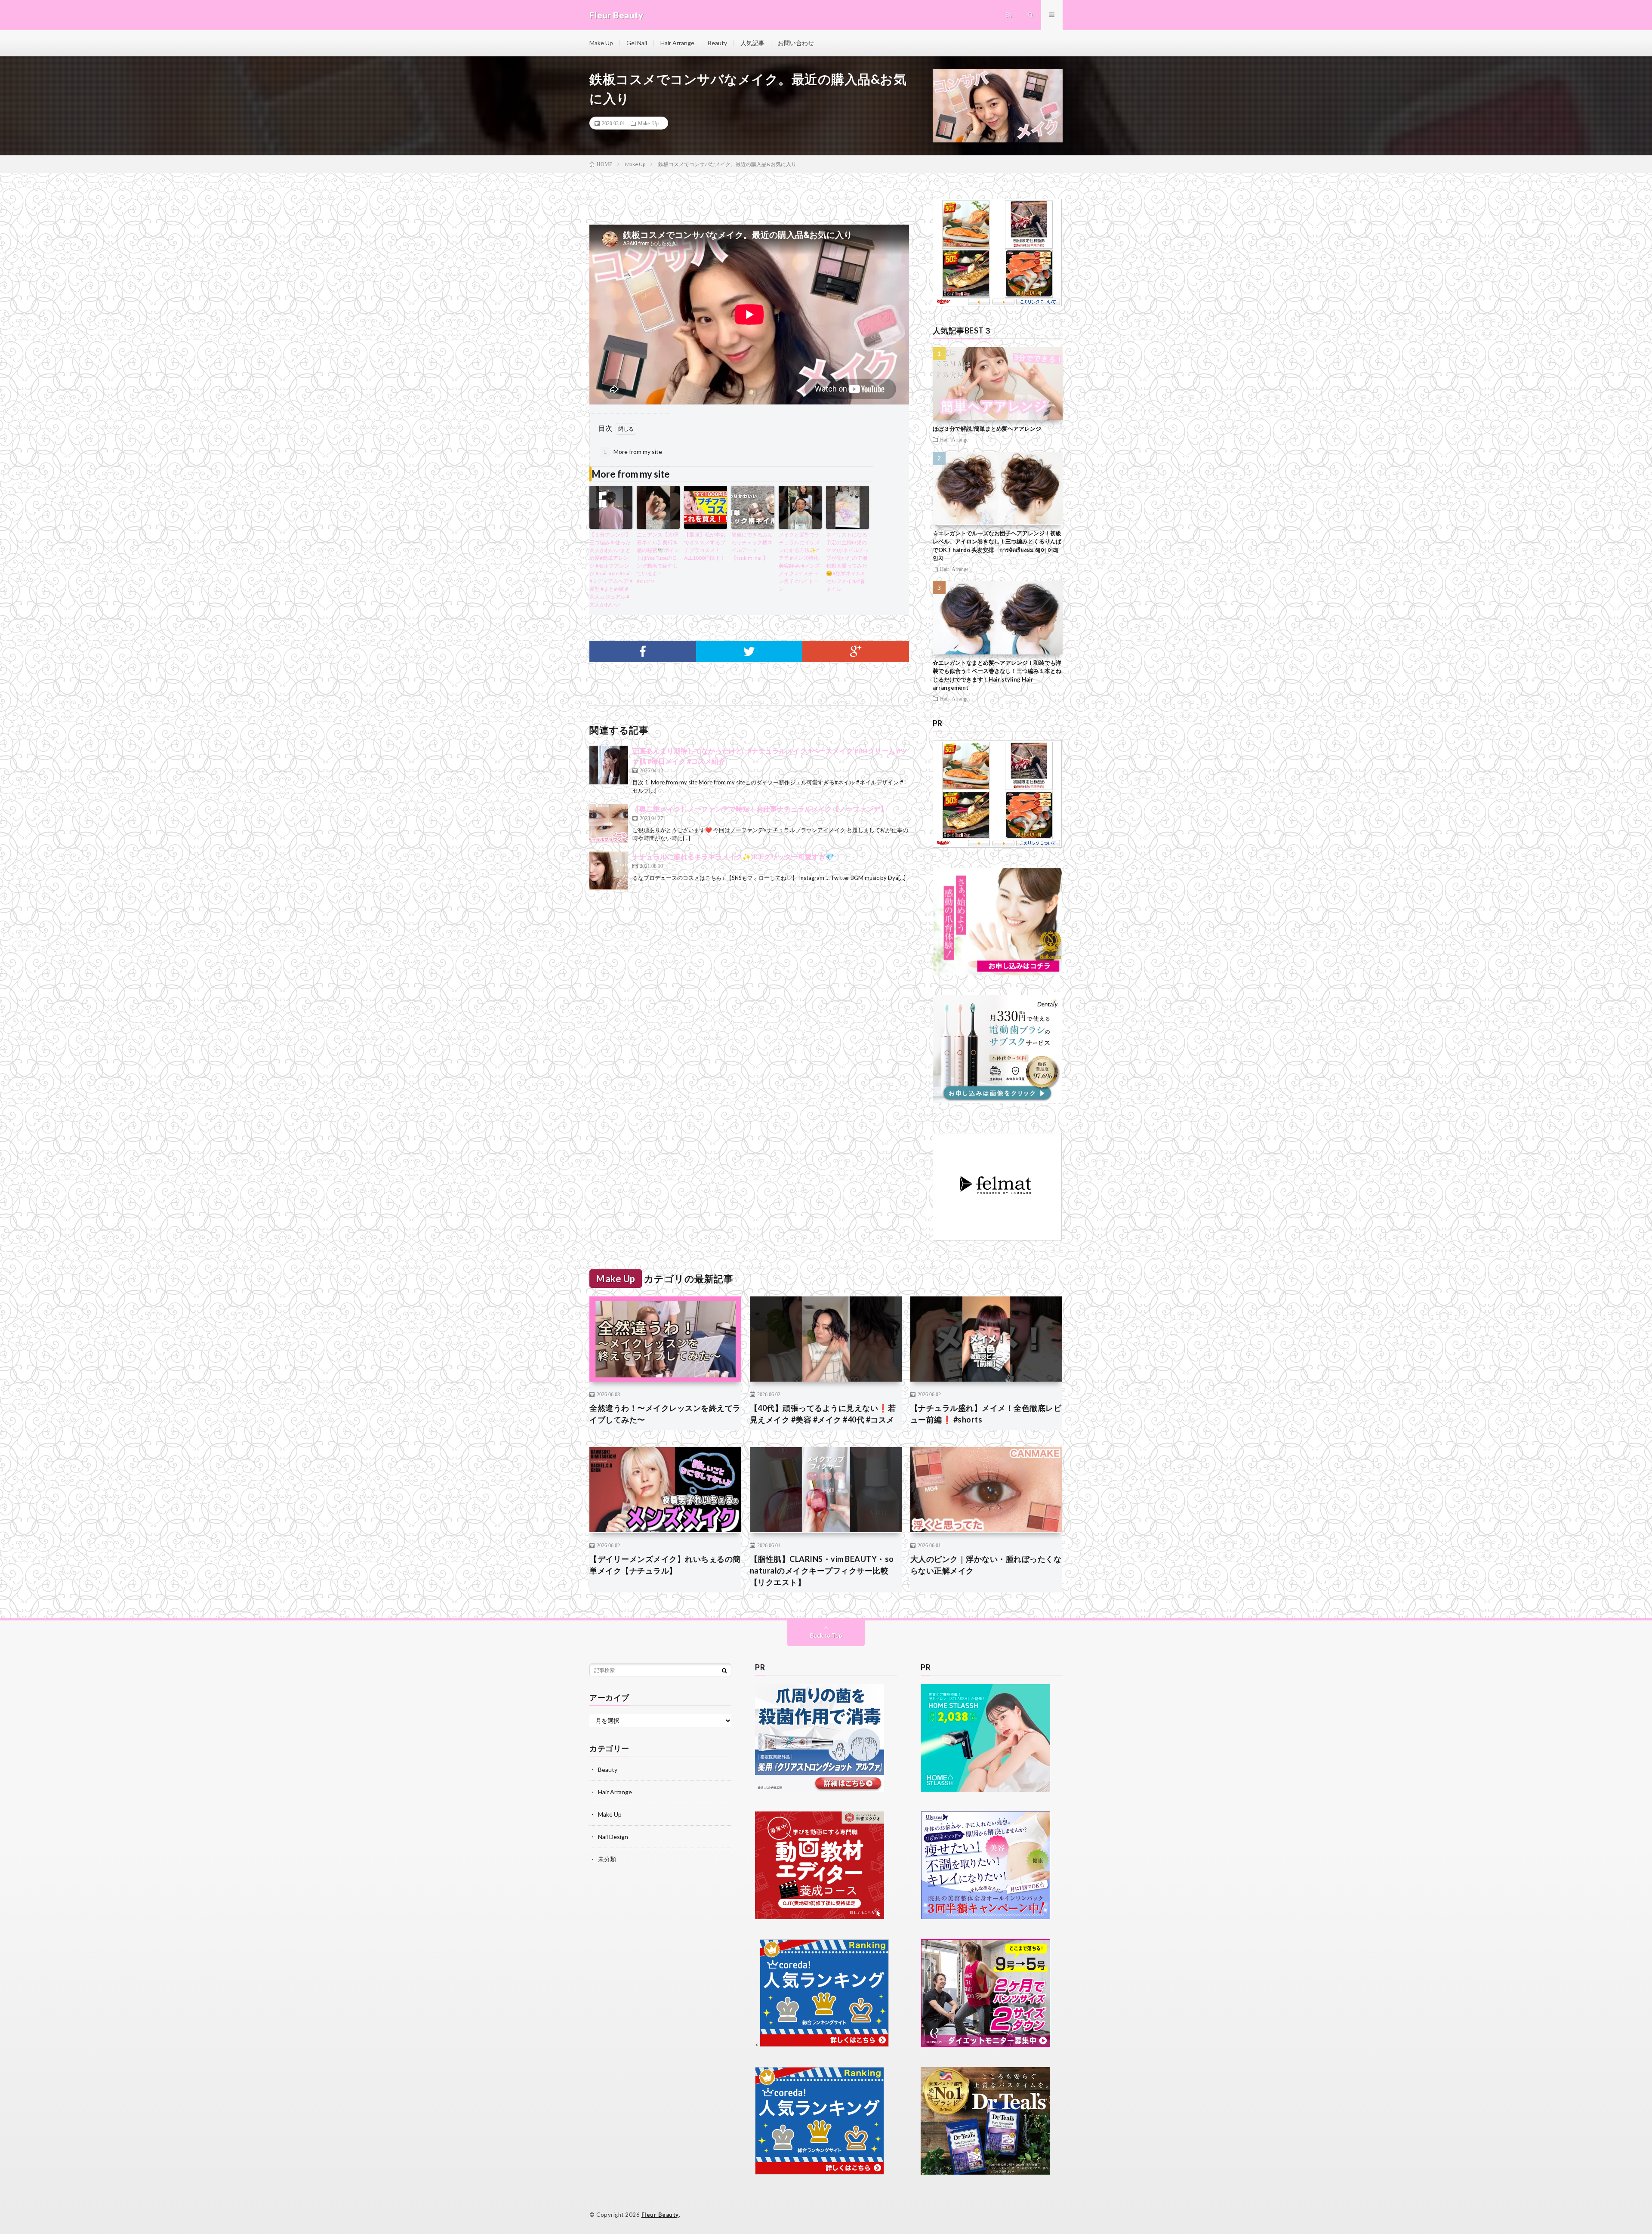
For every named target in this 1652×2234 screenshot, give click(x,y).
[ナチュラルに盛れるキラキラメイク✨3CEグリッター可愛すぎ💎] (609, 871)
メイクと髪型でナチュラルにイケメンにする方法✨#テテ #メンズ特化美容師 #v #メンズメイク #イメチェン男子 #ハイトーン (799, 562)
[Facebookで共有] (643, 651)
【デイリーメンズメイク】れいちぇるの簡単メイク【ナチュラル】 (665, 1565)
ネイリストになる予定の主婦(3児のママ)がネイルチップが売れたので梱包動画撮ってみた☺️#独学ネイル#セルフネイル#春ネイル (848, 562)
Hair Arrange (677, 43)
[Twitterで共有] (749, 651)
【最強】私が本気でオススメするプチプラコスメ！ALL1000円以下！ (705, 546)
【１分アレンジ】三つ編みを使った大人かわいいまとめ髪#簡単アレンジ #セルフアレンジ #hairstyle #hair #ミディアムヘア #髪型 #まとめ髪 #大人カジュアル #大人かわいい (611, 569)
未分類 (607, 1859)
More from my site (633, 452)
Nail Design (613, 1837)
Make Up (601, 43)
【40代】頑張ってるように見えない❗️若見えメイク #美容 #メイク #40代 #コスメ (823, 1414)
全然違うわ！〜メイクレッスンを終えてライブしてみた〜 (665, 1414)
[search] (724, 1670)
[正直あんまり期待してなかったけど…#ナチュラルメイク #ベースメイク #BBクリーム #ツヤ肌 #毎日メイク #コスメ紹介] (609, 765)
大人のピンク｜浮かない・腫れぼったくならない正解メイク (986, 1565)
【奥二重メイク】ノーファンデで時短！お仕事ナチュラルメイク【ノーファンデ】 (760, 809)
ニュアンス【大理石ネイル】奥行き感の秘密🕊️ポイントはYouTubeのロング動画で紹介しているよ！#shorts (658, 558)
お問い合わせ (796, 43)
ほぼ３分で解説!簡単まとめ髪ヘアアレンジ (987, 429)
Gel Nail (637, 43)
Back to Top (826, 1635)
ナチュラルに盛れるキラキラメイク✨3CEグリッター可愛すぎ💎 (733, 856)
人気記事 (752, 43)
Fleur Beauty (660, 2215)
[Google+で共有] (856, 651)
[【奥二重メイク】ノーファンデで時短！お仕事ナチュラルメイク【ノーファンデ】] (609, 823)
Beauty (717, 43)
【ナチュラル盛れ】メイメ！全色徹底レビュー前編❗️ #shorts (986, 1414)
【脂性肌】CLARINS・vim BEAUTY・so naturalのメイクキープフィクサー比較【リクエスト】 (822, 1571)
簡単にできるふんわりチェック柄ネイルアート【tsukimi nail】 (752, 546)
